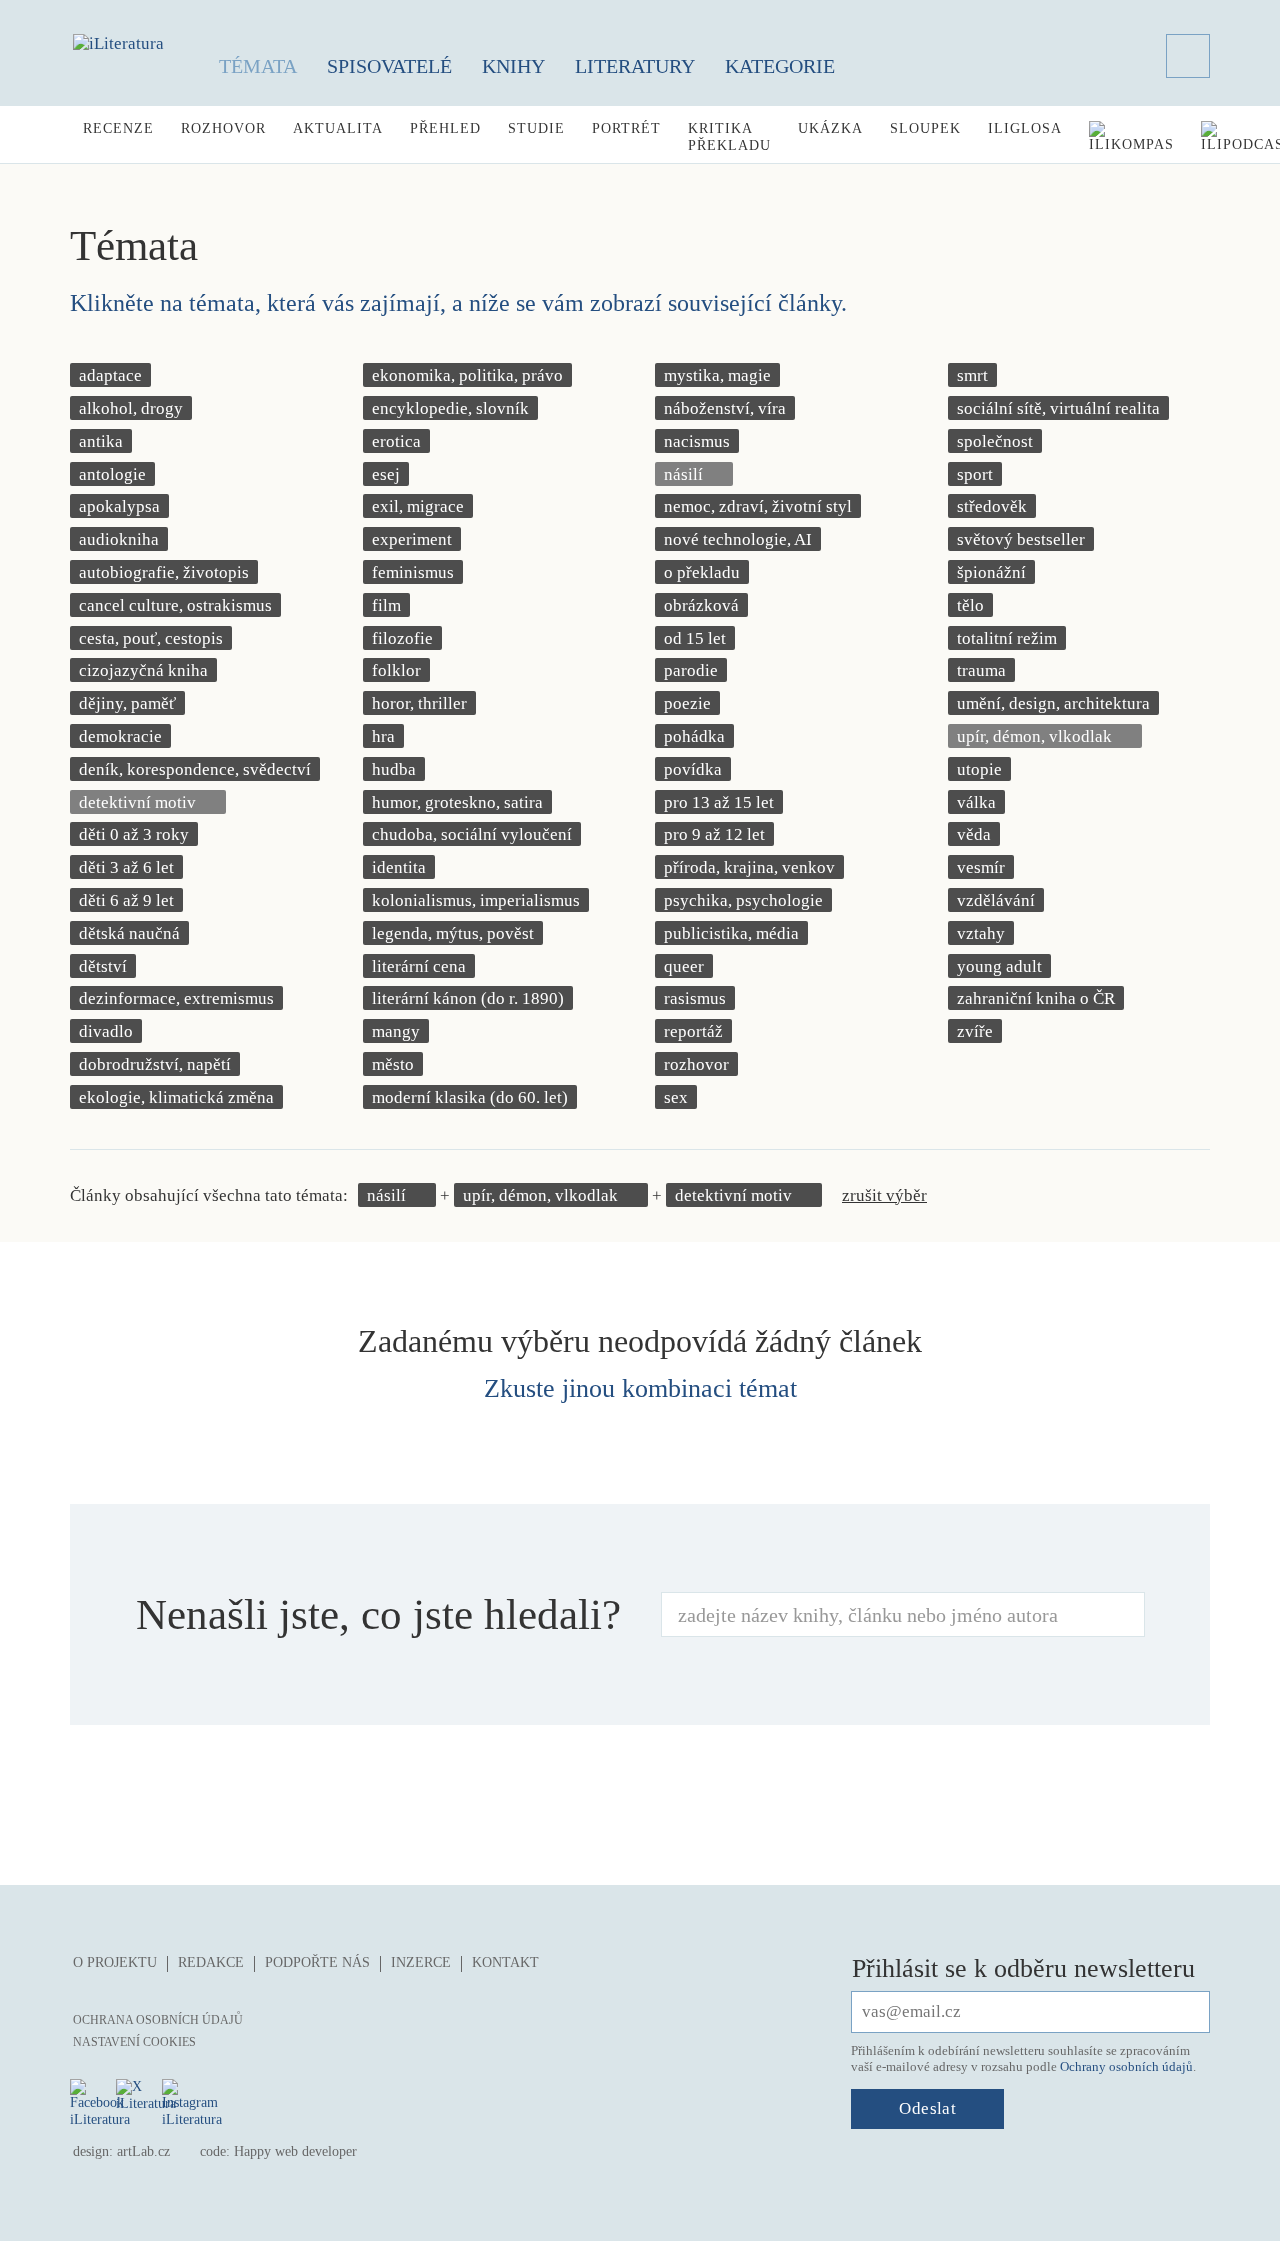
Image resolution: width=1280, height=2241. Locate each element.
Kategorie (780, 66)
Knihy (513, 66)
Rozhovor (223, 128)
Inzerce (421, 1962)
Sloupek (925, 128)
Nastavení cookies (134, 2042)
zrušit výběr (884, 1195)
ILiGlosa (1025, 128)
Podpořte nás (317, 1962)
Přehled (445, 128)
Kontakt (505, 1962)
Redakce (211, 1962)
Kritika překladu (729, 137)
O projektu (115, 1962)
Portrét (626, 128)
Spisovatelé (389, 66)
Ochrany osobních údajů (1126, 2066)
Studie (536, 128)
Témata (258, 66)
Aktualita (338, 128)
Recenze (118, 128)
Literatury (635, 66)
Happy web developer (295, 2151)
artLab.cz (143, 2151)
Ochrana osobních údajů (158, 2020)
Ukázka (830, 128)
